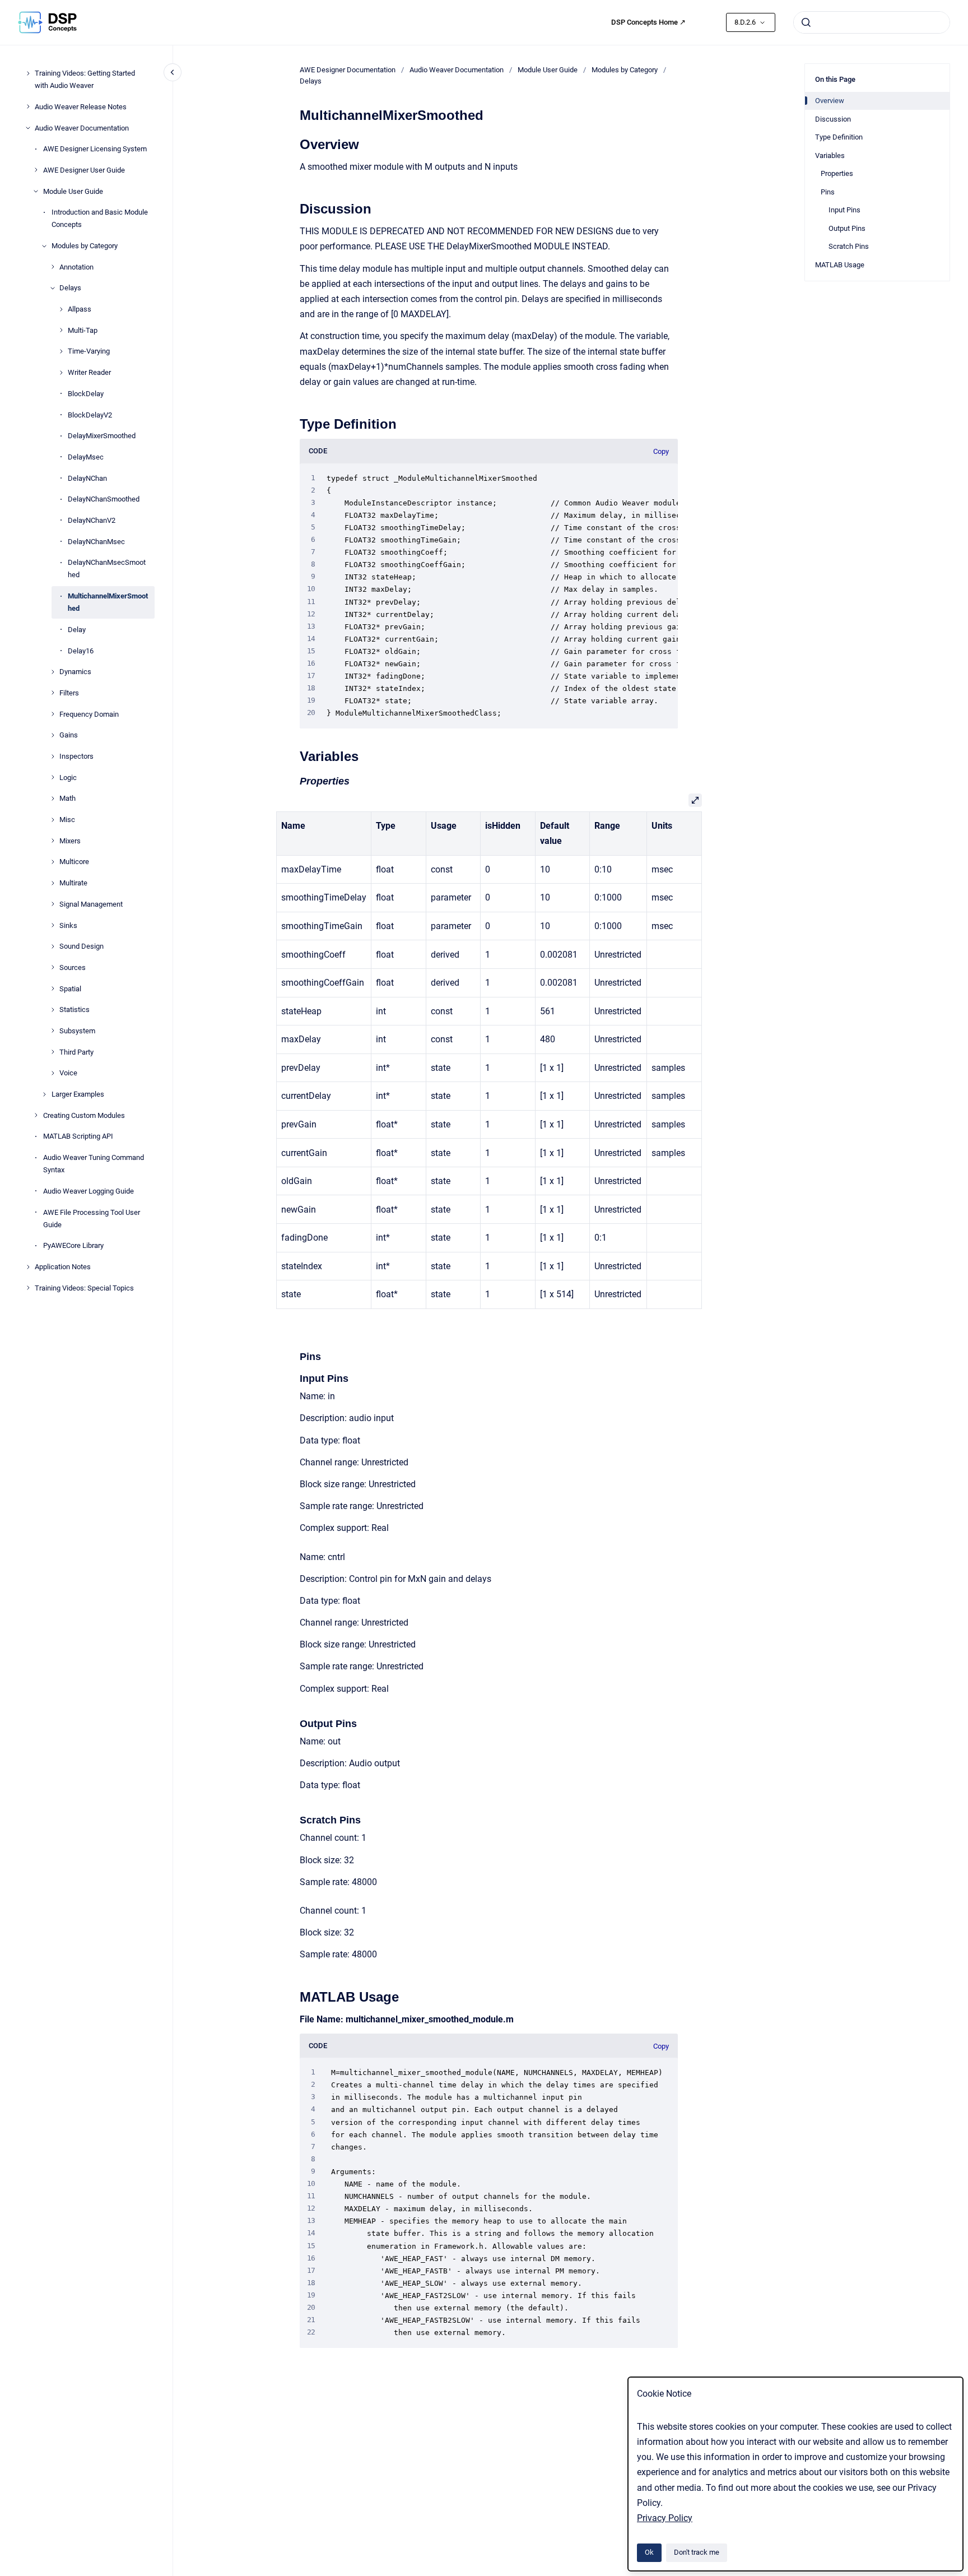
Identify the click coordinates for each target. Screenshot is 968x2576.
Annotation (76, 266)
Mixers (70, 841)
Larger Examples (78, 1094)
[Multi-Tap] (61, 330)
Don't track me (697, 2552)
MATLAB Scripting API (78, 1136)
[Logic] (53, 777)
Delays (70, 288)
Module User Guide (73, 191)
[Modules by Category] (44, 246)
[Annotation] (53, 267)
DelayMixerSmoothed (102, 436)
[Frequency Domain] (53, 714)
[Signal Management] (53, 904)
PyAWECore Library (73, 1245)
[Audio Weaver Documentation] (28, 128)
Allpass (80, 309)
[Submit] (806, 22)
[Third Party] (53, 1052)
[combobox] (872, 22)
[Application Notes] (28, 1267)
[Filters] (53, 693)
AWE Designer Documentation (348, 70)
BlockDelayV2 (90, 414)
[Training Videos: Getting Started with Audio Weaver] (28, 73)
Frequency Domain (89, 714)
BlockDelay (86, 394)
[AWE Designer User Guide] (36, 170)
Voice (68, 1073)
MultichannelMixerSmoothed (108, 602)
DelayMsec (86, 457)
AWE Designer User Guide (84, 170)
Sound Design (82, 946)
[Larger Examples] (44, 1094)
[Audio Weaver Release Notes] (28, 106)
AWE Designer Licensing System (95, 149)
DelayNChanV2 (92, 520)
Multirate (73, 883)
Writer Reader (89, 372)
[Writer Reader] (61, 373)
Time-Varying (89, 351)
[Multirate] (53, 883)
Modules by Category (85, 246)
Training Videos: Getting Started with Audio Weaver (85, 79)
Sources (73, 967)
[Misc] (53, 820)
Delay (77, 630)
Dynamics (75, 672)
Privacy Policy (665, 2518)
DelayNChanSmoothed (104, 499)
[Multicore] (53, 862)
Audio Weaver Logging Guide (89, 1191)
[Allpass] (61, 309)
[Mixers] (53, 841)
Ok (649, 2552)
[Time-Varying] (61, 351)
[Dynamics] (53, 672)
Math (68, 798)
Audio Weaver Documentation (82, 127)
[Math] (53, 799)
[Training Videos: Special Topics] (28, 1288)
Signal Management (91, 904)
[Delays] (53, 288)
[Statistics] (53, 1010)
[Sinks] (53, 925)
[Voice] (53, 1073)
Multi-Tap (83, 330)
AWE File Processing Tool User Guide (92, 1218)
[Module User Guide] (36, 191)
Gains (69, 735)
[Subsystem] (53, 1031)
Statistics (75, 1009)
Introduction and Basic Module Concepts (100, 218)
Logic (68, 777)
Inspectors (76, 756)
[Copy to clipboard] (295, 143)
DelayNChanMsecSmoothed (107, 568)
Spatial (70, 988)
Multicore (74, 862)
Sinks (68, 925)
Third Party (76, 1052)
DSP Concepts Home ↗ (648, 22)
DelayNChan (87, 478)
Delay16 (81, 650)
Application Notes (63, 1267)
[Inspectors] (53, 756)
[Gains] (53, 735)
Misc (67, 820)
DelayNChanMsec (96, 541)
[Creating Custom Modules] (36, 1115)
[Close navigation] (173, 72)
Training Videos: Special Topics (84, 1287)
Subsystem (77, 1031)
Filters (69, 693)
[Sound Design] (53, 946)
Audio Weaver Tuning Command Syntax (94, 1164)
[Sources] (53, 967)
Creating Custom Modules (84, 1115)
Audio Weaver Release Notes (81, 107)
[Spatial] (53, 988)
